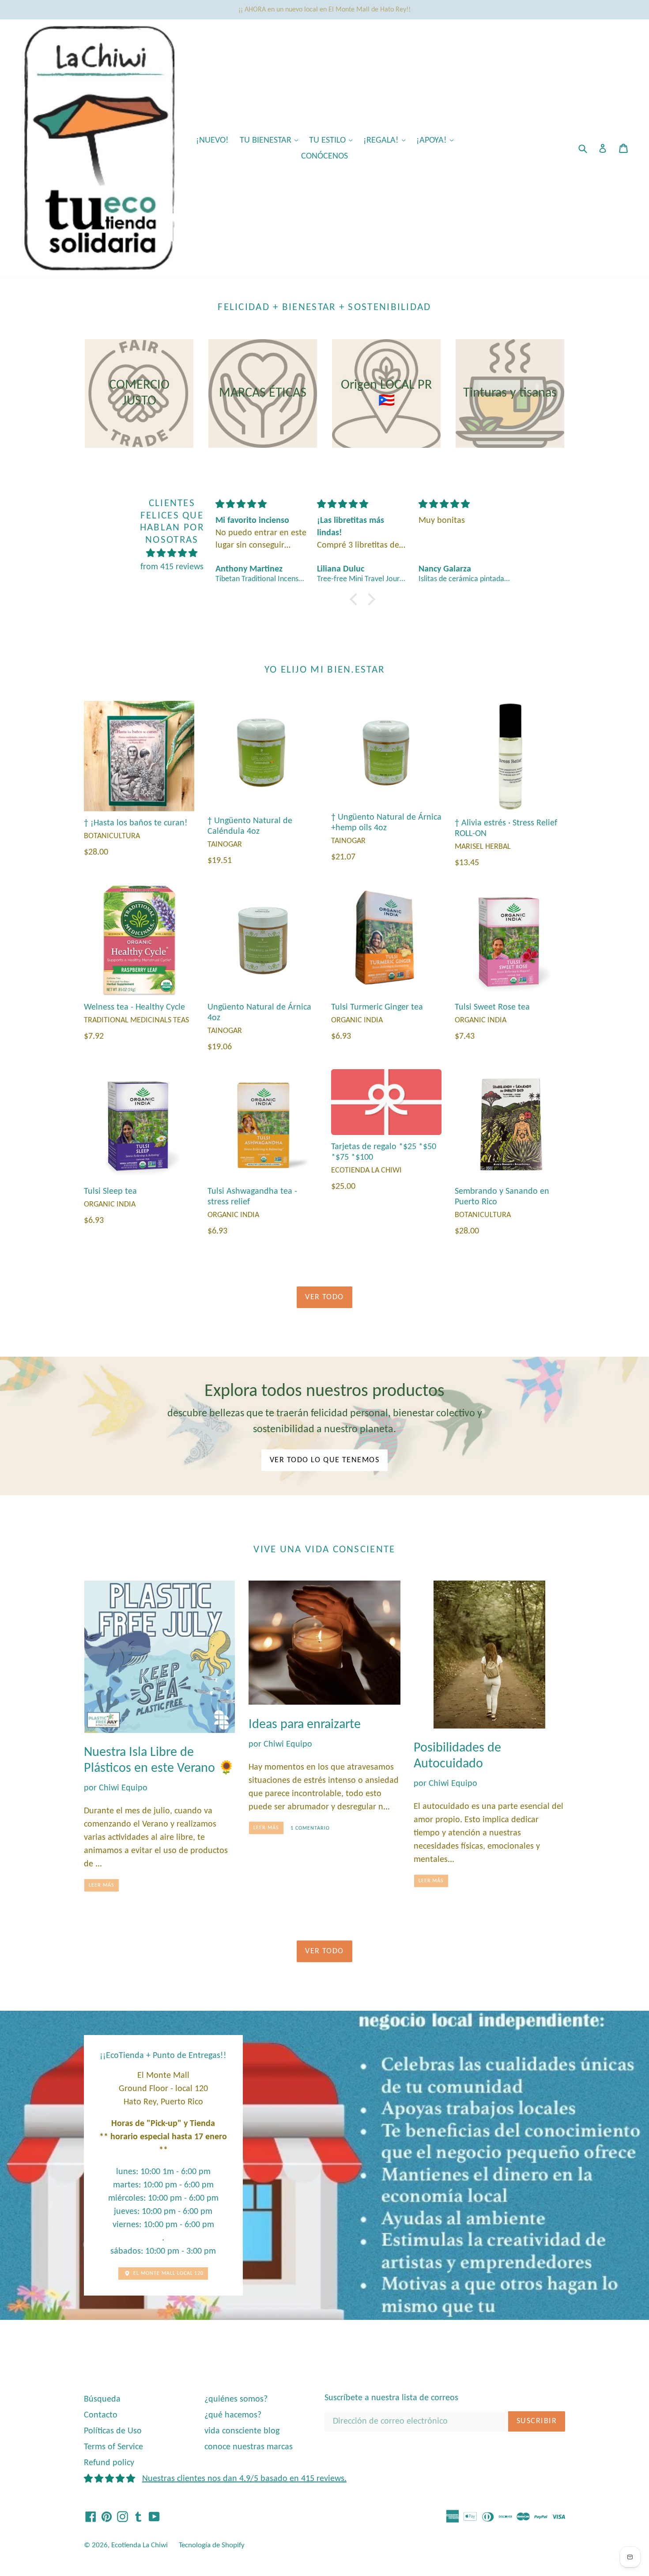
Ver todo (324, 1297)
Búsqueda (102, 2399)
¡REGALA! (387, 140)
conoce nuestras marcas (249, 2447)
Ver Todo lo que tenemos (324, 1460)
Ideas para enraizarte (305, 1725)
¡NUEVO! (212, 140)
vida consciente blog (242, 2431)
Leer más (102, 1885)
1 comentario (310, 1828)
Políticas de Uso (113, 2431)
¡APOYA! (437, 140)
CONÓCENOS (324, 156)
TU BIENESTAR (271, 140)
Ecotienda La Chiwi (140, 2545)
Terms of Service (113, 2447)
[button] (356, 599)
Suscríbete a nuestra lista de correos (391, 2398)
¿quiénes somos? (236, 2399)
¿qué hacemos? (233, 2415)
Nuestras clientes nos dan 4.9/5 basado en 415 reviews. (244, 2479)
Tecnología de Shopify (212, 2545)
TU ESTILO (333, 140)
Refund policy (109, 2463)
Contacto (101, 2415)
